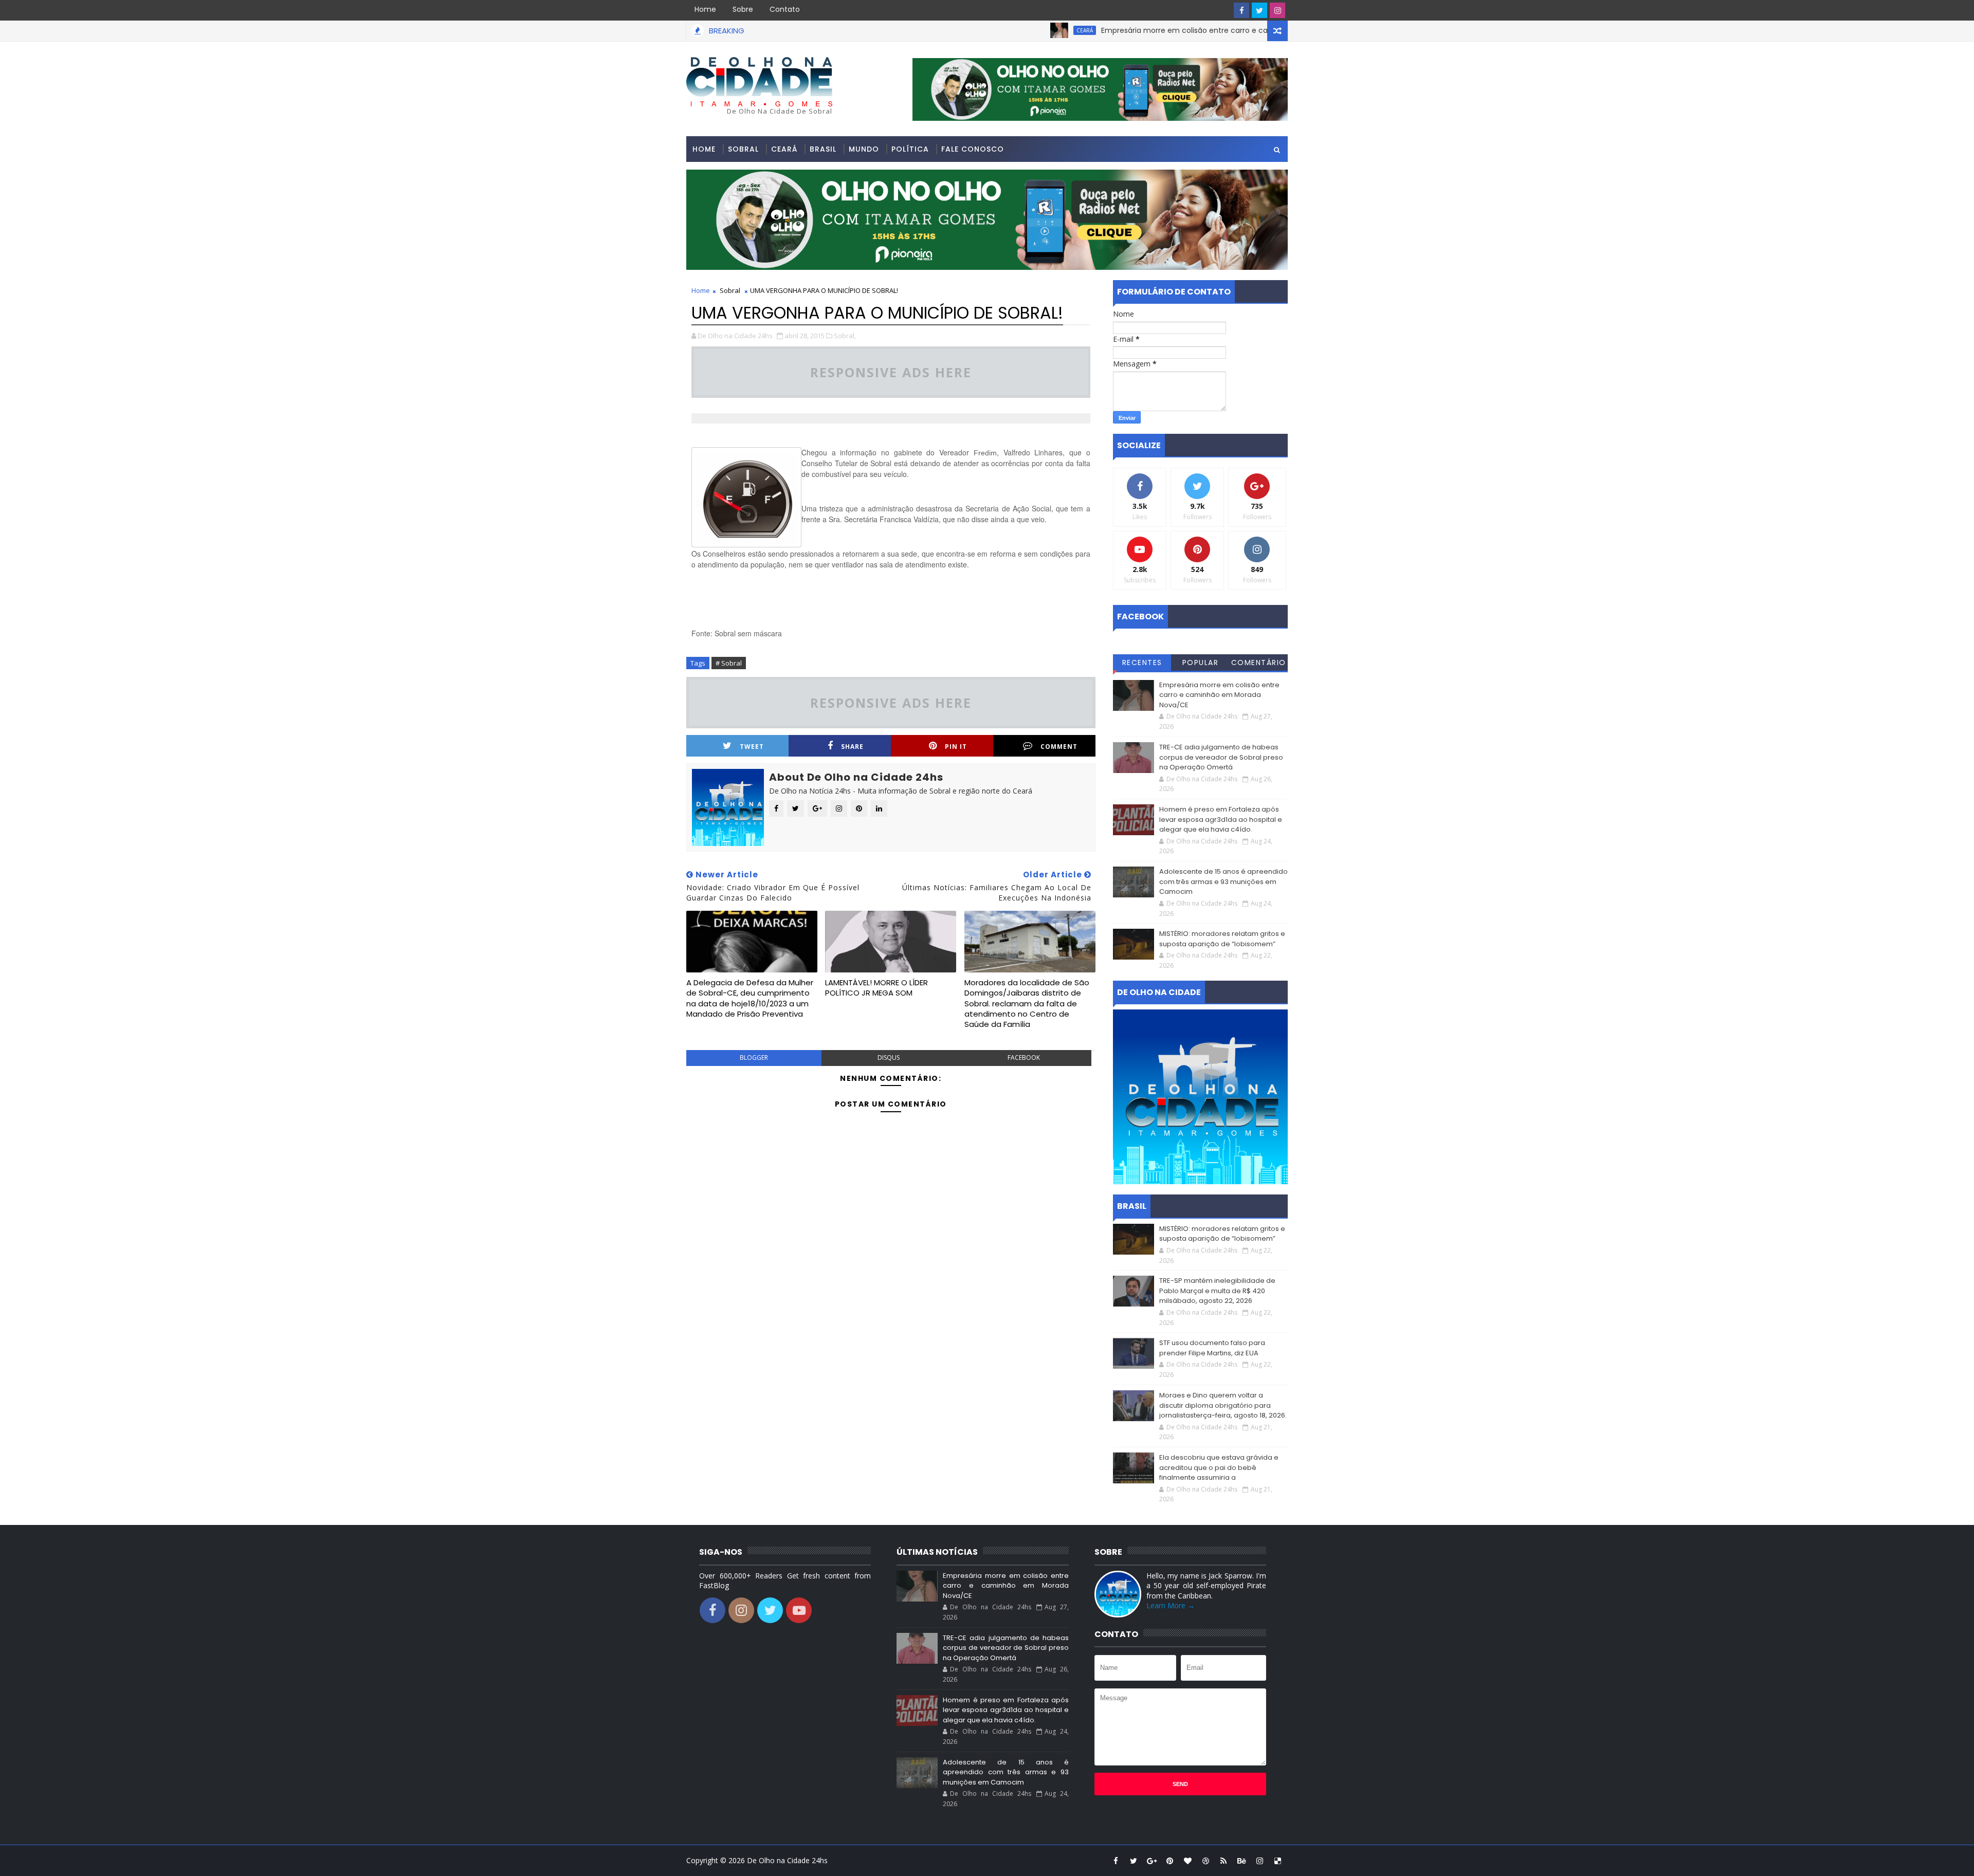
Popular (1201, 663)
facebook (1024, 1057)
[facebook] (1241, 10)
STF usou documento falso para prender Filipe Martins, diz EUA (1212, 1348)
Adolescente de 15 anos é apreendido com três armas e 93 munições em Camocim (1223, 881)
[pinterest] (1169, 1861)
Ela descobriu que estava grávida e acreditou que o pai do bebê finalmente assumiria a (1219, 1467)
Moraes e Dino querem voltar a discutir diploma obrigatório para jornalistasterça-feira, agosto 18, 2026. (1223, 1405)
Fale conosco (973, 149)
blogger (754, 1057)
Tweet (752, 747)
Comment (1059, 747)
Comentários (1259, 664)
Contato (785, 9)
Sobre (743, 9)
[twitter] (1259, 10)
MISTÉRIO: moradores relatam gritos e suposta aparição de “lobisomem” (1222, 939)
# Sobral (729, 663)
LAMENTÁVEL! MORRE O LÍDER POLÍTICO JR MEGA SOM (876, 988)
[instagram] (1277, 10)
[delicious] (1277, 1861)
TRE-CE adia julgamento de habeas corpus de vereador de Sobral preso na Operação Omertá (1221, 757)
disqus (889, 1057)
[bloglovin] (1187, 1861)
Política (910, 149)
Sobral (743, 149)
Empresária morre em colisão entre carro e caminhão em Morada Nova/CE (1155, 30)
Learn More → (1171, 1605)
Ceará (1003, 30)
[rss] (1223, 1861)
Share (852, 747)
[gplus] (1151, 1861)
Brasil (823, 149)
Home (705, 9)
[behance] (1241, 1861)
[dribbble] (1205, 1861)
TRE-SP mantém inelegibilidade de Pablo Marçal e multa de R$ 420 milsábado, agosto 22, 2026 (1217, 1291)
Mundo (864, 149)
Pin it (956, 747)
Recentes (1142, 663)
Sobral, (845, 336)
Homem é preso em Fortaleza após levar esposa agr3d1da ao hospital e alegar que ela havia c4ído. (1221, 819)
